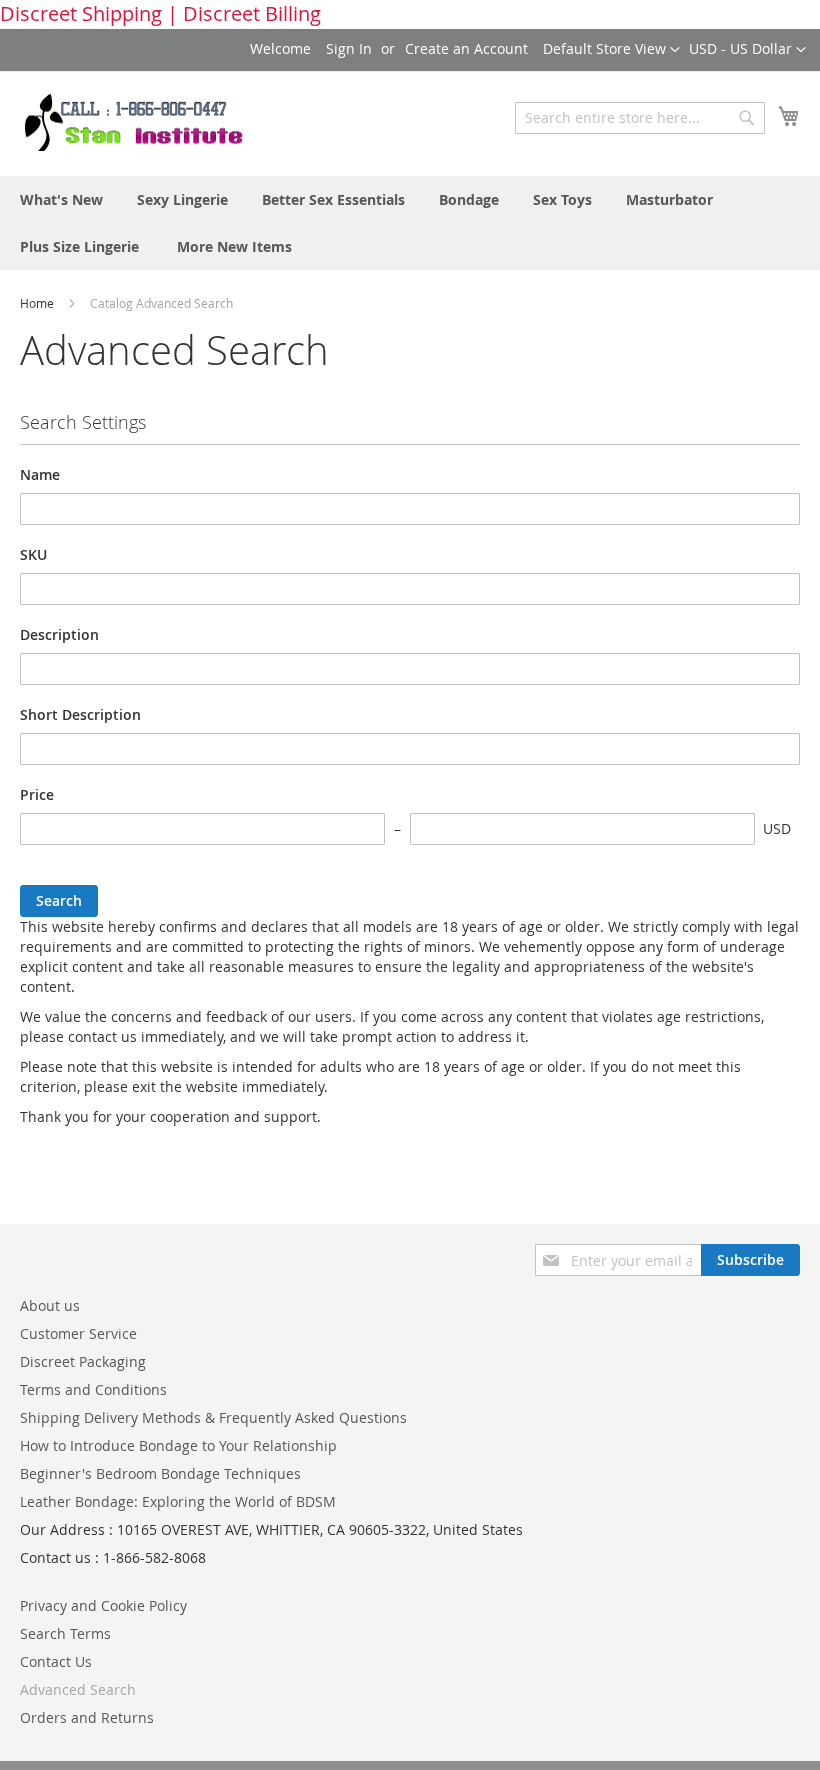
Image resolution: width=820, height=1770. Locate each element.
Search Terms (65, 1633)
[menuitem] (61, 199)
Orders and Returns (87, 1717)
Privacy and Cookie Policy (103, 1605)
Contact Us (56, 1661)
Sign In (349, 48)
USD (777, 828)
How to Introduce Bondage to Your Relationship (178, 1445)
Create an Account (466, 48)
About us (50, 1305)
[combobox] (640, 118)
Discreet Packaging (83, 1361)
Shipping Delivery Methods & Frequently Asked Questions (213, 1417)
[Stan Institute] (145, 123)
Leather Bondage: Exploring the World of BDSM (178, 1501)
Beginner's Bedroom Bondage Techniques (160, 1473)
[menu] (410, 223)
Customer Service (78, 1333)
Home (38, 303)
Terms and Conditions (93, 1389)
